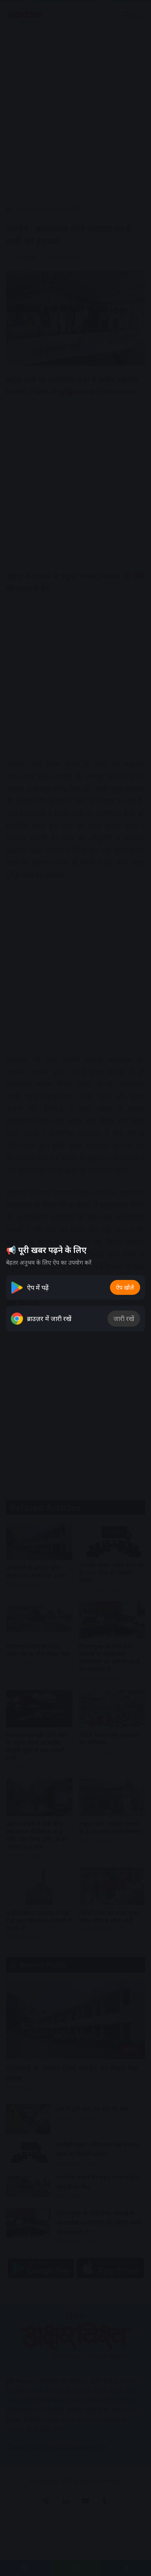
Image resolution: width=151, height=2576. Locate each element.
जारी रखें (124, 1319)
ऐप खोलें (125, 1287)
